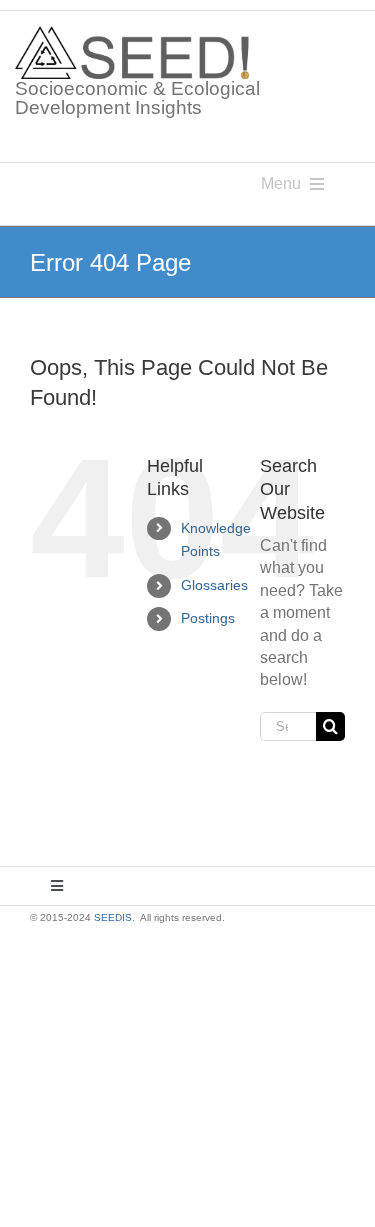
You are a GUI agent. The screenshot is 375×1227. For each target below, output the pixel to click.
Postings (208, 618)
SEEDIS (113, 917)
